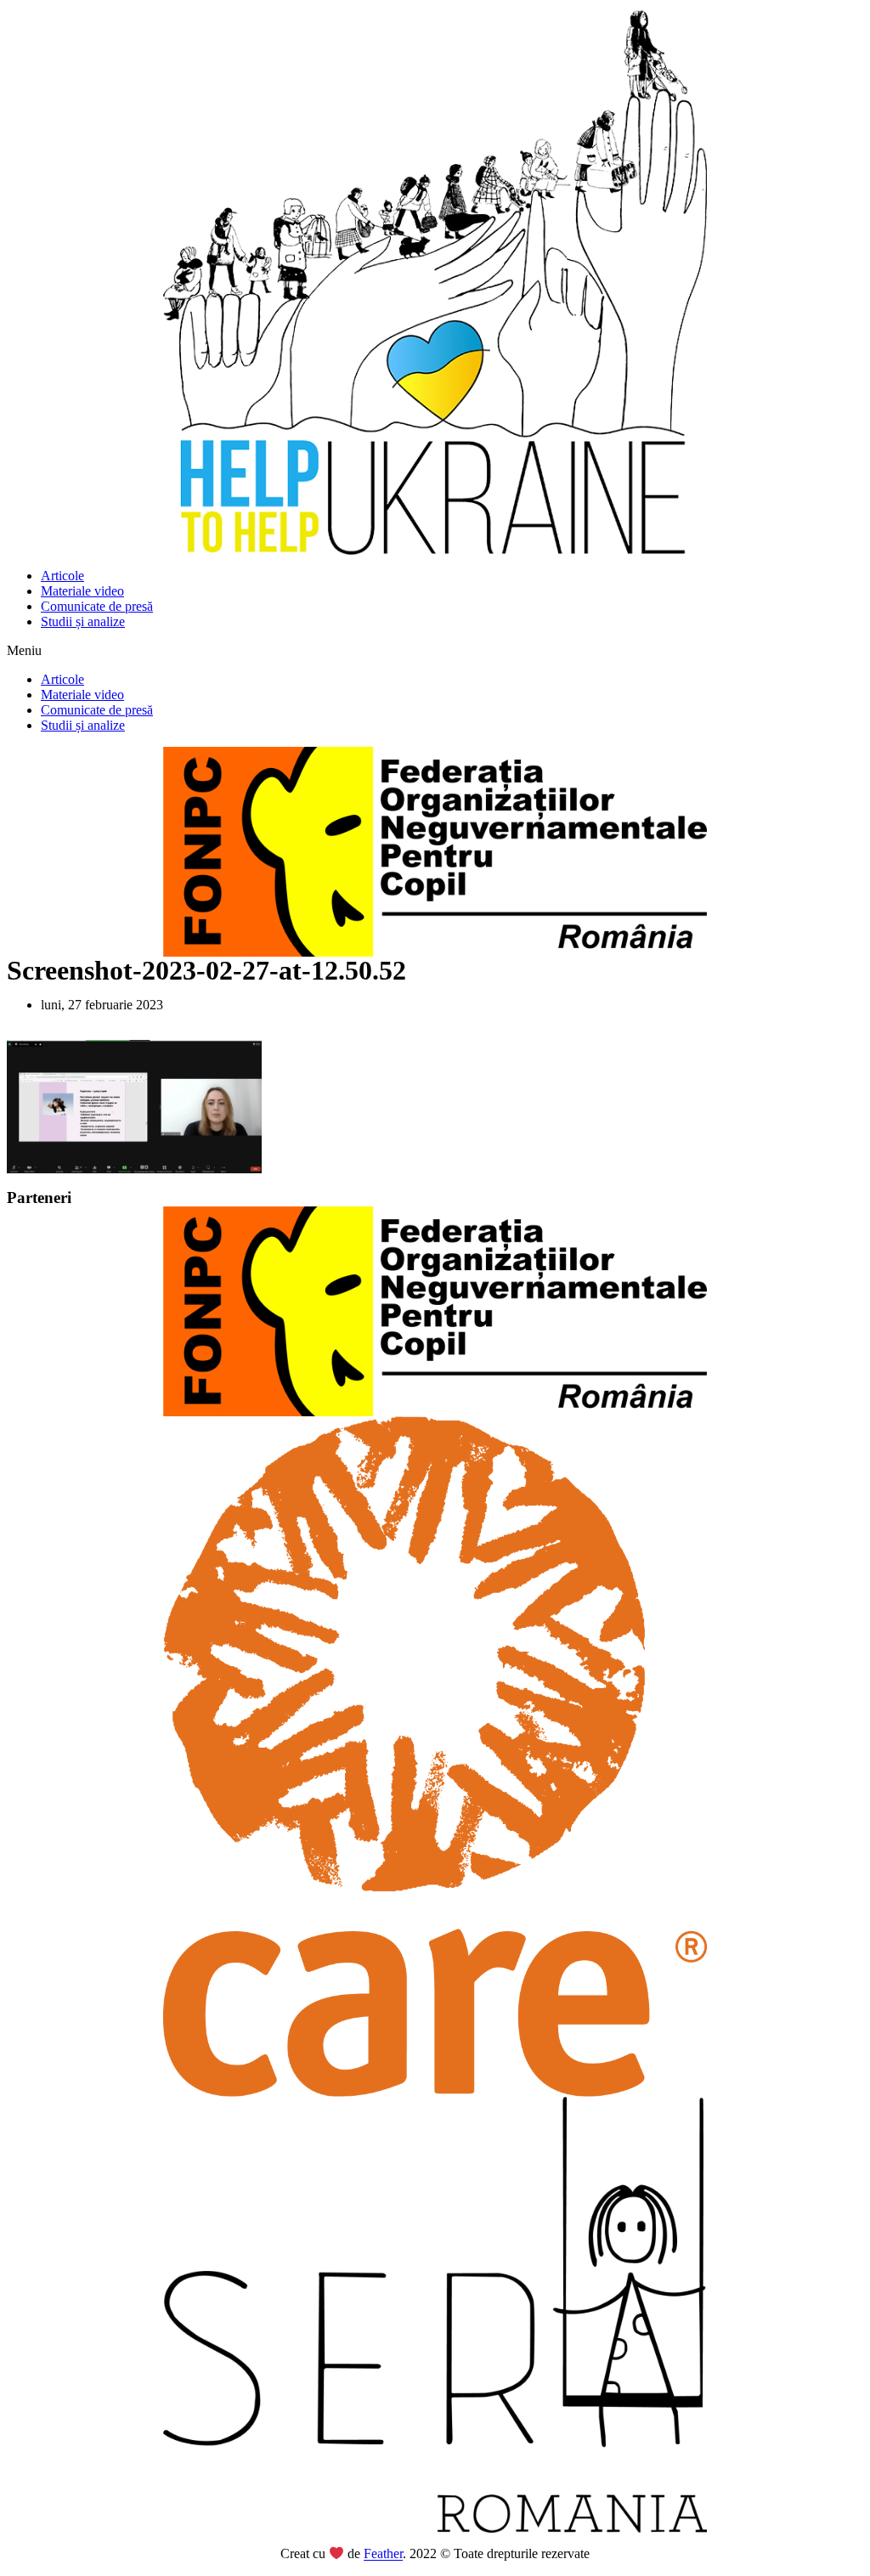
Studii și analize (83, 621)
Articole (62, 576)
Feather (383, 2554)
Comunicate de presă (97, 606)
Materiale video (82, 591)
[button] (435, 651)
